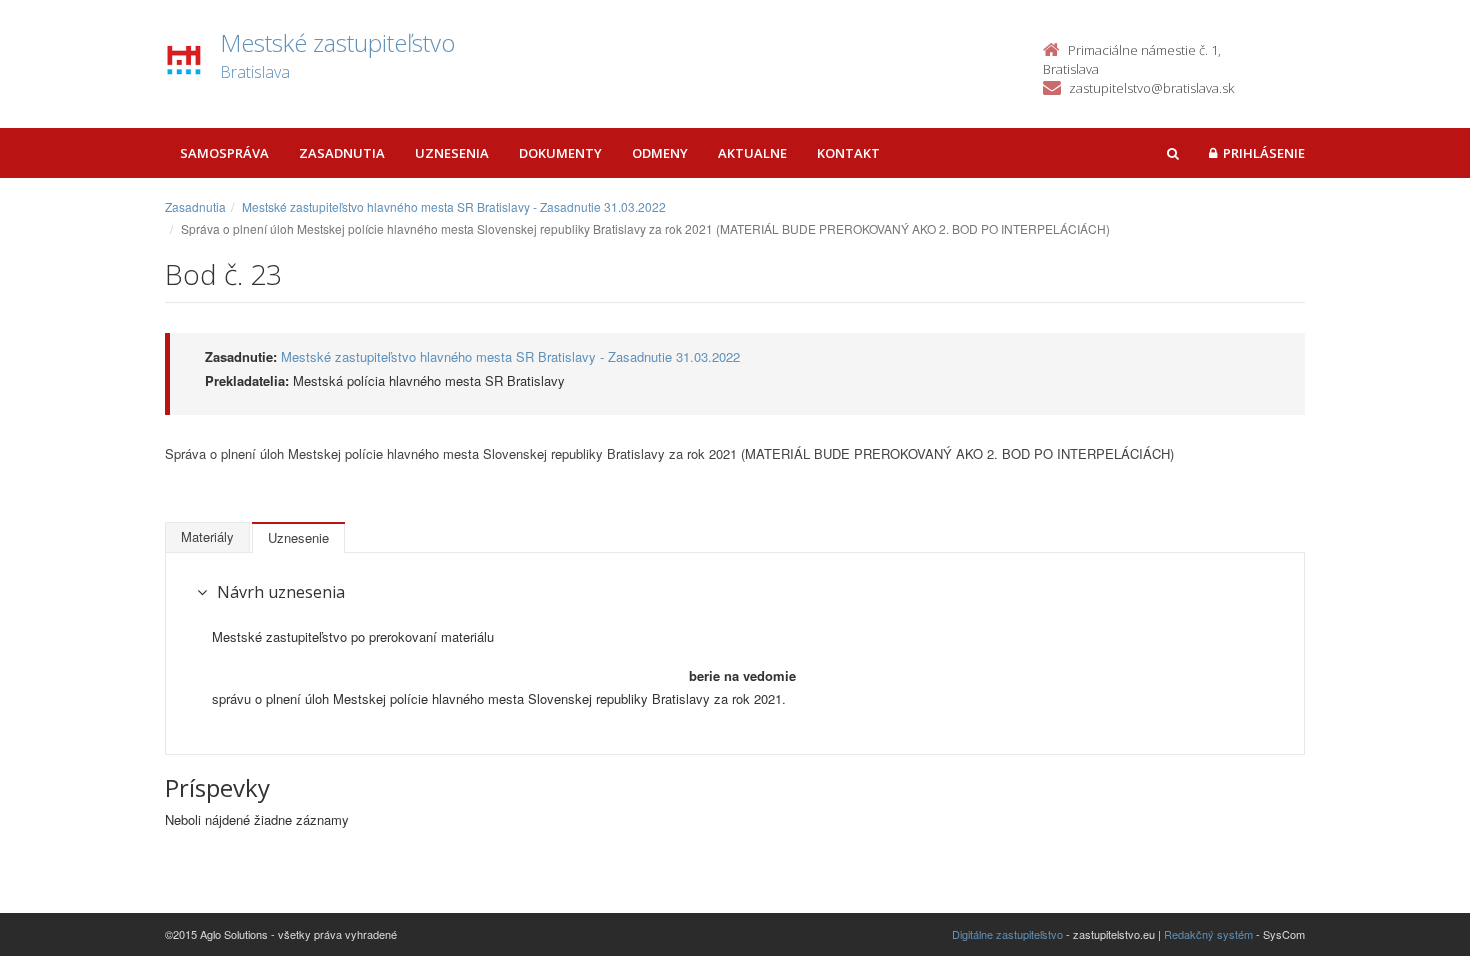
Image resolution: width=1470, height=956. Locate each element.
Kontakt (848, 153)
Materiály (207, 536)
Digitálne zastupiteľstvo (1007, 934)
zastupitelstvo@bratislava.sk (1151, 88)
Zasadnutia (342, 153)
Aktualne (752, 153)
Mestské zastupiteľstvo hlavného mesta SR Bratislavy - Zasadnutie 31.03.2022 (454, 206)
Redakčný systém (1208, 934)
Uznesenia (452, 153)
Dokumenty (560, 153)
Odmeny (660, 153)
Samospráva (224, 153)
